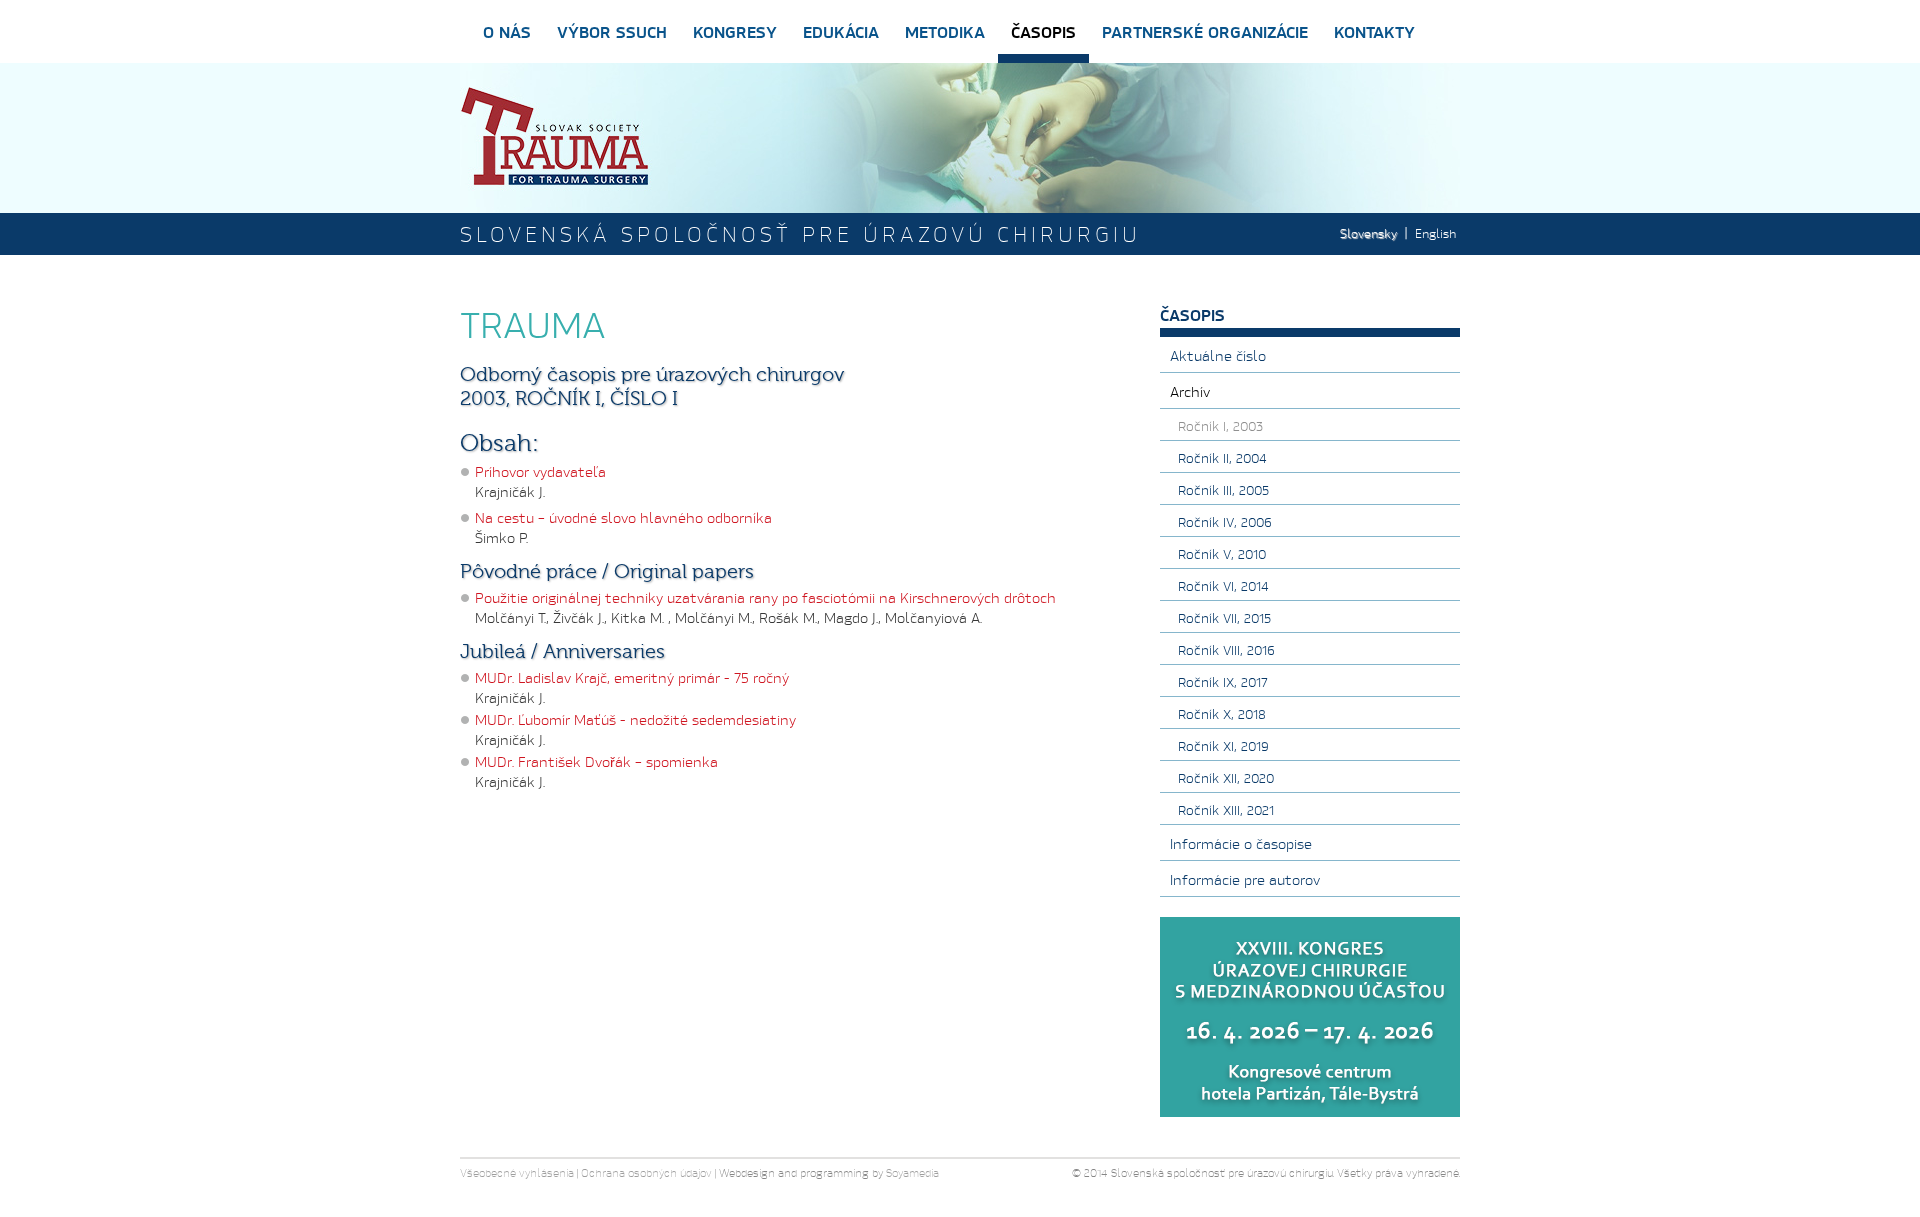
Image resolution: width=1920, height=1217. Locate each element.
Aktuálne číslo (1218, 355)
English (1435, 233)
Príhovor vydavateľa (540, 471)
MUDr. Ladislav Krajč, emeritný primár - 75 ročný (632, 677)
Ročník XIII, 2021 (1226, 810)
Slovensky (1368, 233)
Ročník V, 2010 (1222, 554)
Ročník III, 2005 (1223, 490)
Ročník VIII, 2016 (1226, 650)
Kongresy (735, 31)
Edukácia (841, 31)
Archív (1190, 391)
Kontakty (1374, 31)
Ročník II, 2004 (1222, 458)
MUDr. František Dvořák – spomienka (596, 761)
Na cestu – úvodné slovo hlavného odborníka (623, 517)
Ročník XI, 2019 (1223, 746)
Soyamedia (912, 1173)
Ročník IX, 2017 (1223, 682)
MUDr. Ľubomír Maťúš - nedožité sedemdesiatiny (635, 719)
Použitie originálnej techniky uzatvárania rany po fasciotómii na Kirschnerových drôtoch (765, 597)
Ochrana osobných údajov (646, 1173)
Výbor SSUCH (612, 31)
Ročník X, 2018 (1222, 714)
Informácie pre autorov (1245, 879)
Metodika (945, 31)
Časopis (1043, 31)
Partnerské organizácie (1205, 31)
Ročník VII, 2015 (1224, 618)
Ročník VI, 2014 (1223, 586)
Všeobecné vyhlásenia (517, 1173)
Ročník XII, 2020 (1226, 778)
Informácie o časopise (1241, 843)
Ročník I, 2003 (1220, 426)
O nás (507, 31)
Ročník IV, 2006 (1225, 522)
